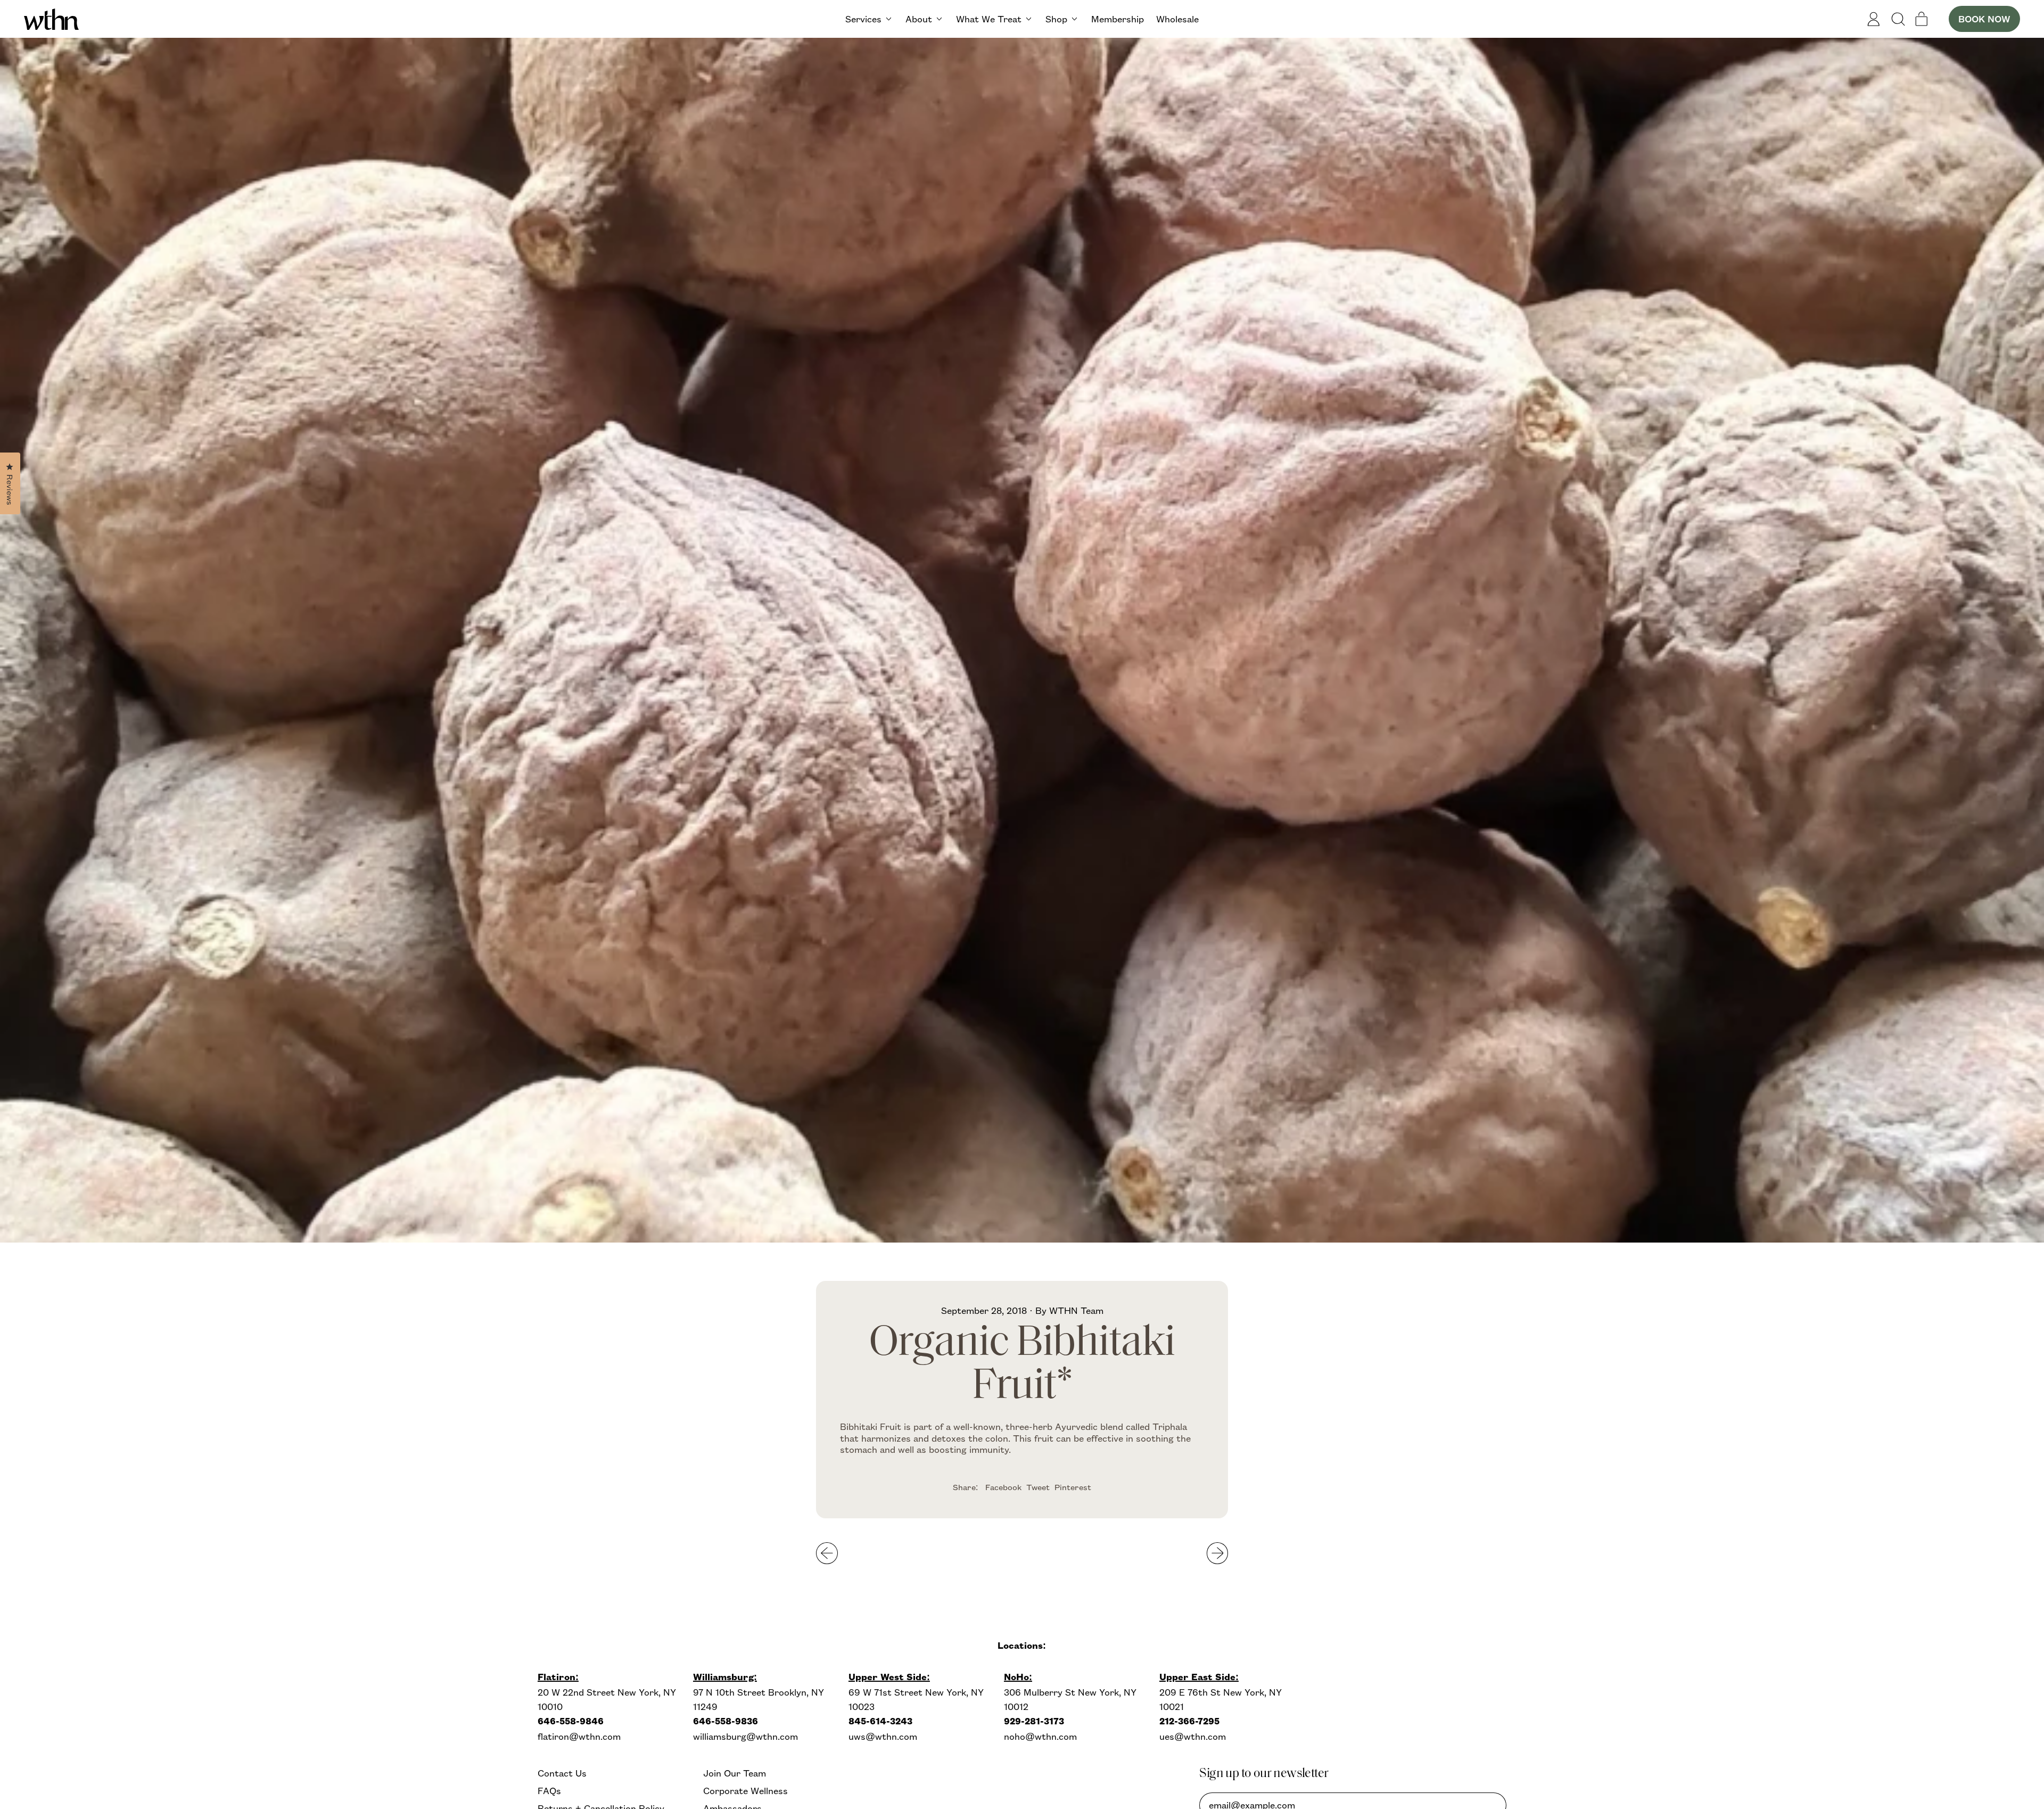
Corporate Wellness (745, 1791)
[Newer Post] (1218, 1553)
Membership (1118, 19)
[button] (1898, 19)
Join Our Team (735, 1773)
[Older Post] (827, 1553)
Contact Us (562, 1773)
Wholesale (1177, 19)
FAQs (549, 1791)
